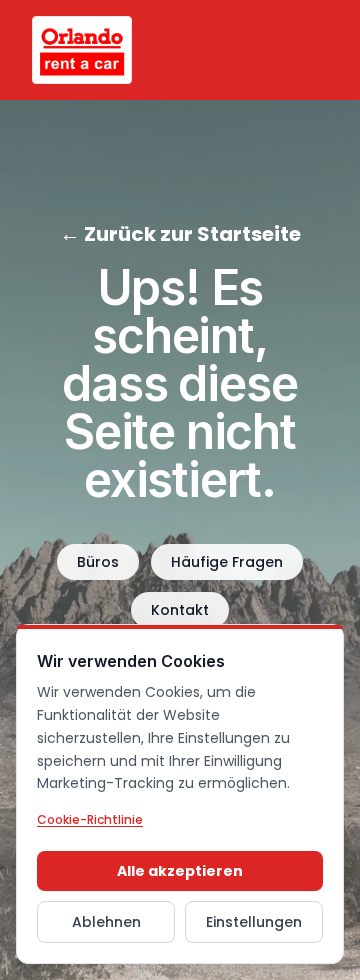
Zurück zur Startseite (180, 234)
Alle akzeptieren (180, 871)
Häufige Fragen (227, 562)
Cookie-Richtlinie (90, 819)
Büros (98, 562)
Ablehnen (106, 922)
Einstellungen (254, 922)
